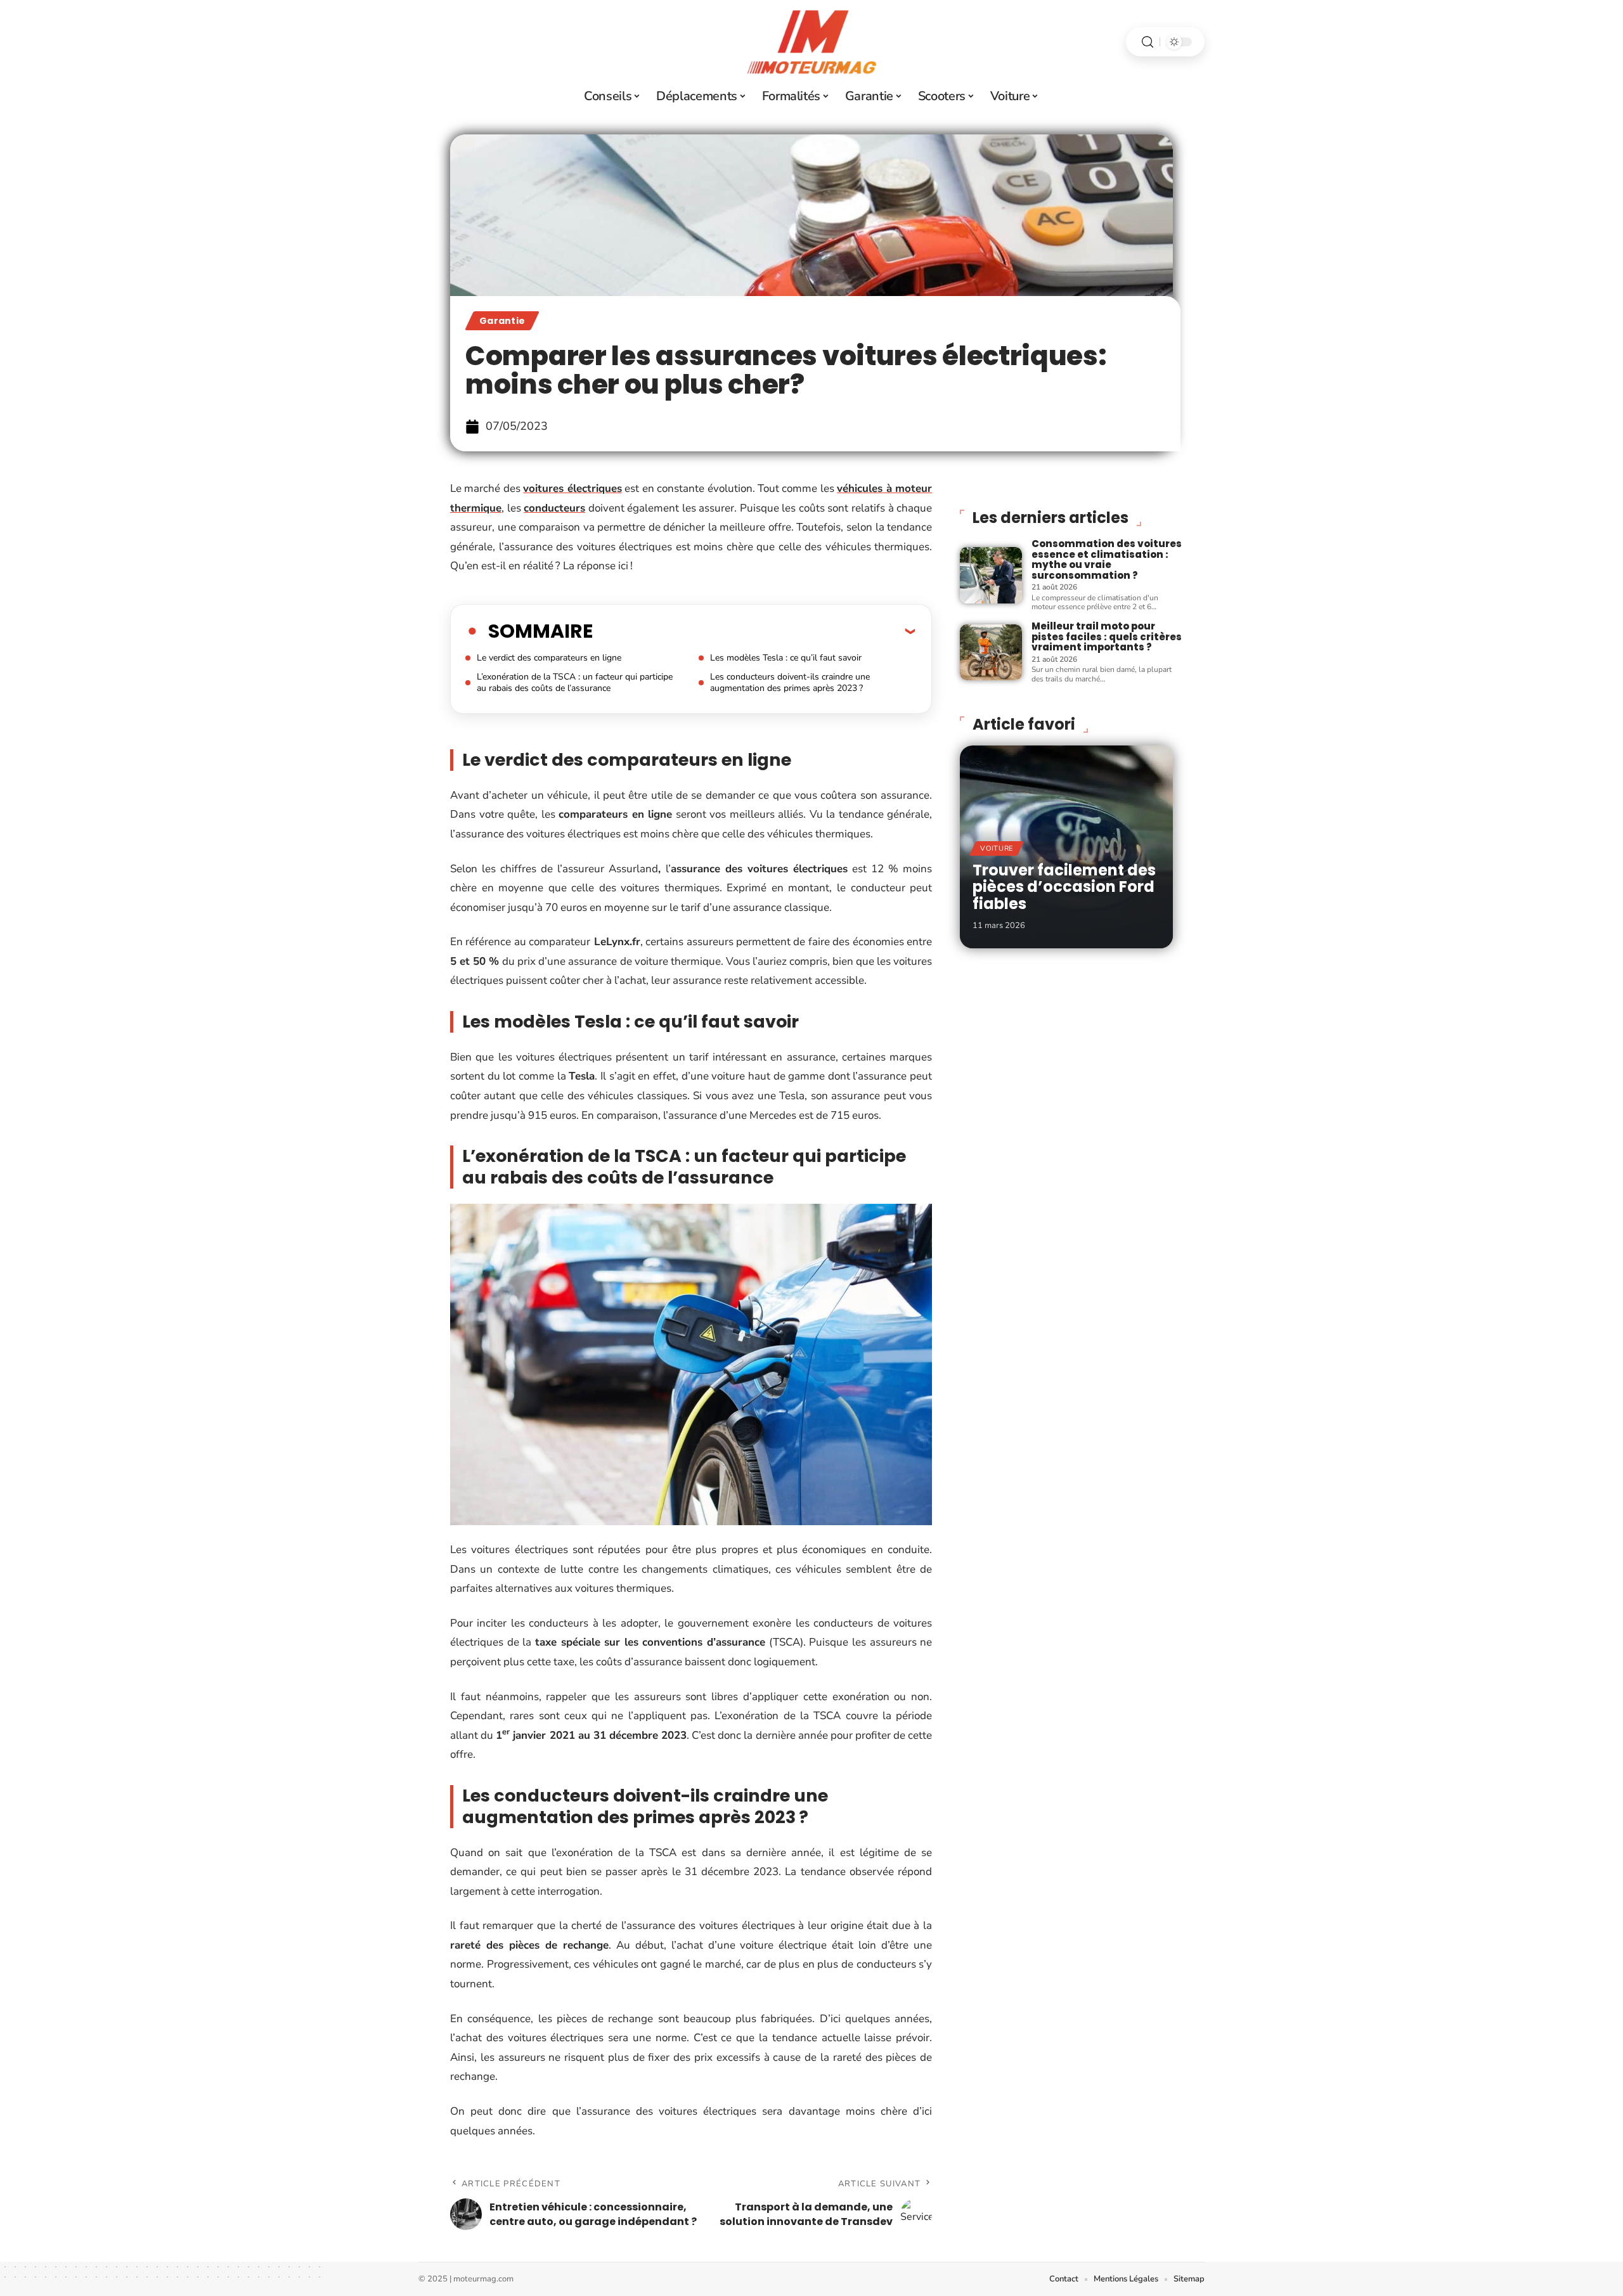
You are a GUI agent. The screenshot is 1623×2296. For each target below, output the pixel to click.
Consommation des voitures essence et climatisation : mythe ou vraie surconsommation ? (1107, 559)
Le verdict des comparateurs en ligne (549, 658)
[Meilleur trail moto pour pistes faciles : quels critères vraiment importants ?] (991, 652)
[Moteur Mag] (811, 42)
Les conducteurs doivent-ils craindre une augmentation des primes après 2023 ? (790, 682)
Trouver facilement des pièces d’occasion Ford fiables (1064, 887)
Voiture (997, 848)
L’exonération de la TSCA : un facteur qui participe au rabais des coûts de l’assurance (575, 682)
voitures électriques (572, 488)
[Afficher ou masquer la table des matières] (754, 631)
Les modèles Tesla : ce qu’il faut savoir (786, 658)
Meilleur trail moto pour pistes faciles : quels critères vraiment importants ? (1107, 636)
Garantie (502, 321)
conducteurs (554, 508)
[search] (1148, 42)
